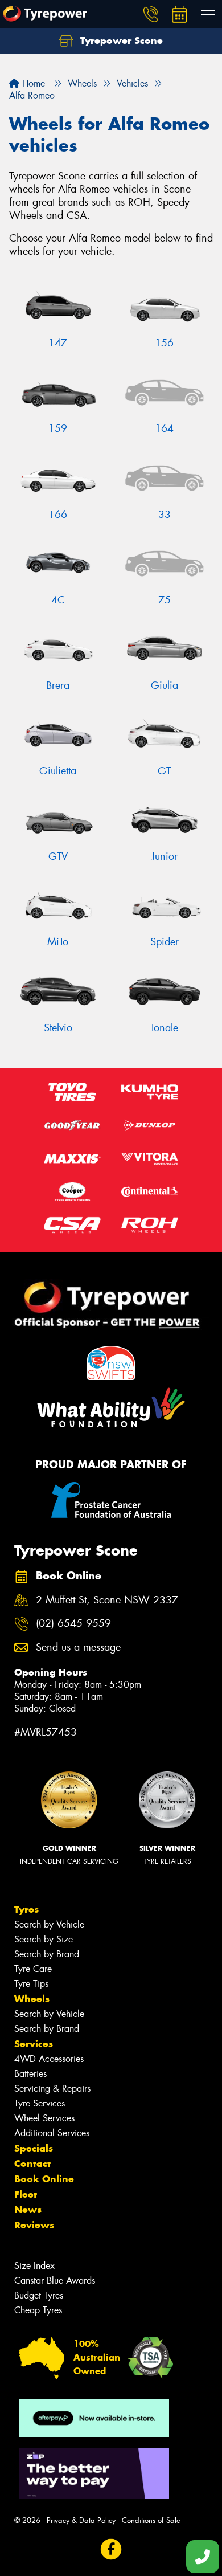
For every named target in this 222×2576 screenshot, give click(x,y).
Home (32, 83)
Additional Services (52, 2133)
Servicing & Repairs (52, 2089)
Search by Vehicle (49, 1924)
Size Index (34, 2266)
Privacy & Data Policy (81, 2520)
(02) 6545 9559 (73, 1624)
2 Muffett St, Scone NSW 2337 (107, 1600)
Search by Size (44, 1939)
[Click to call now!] (151, 14)
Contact (32, 2163)
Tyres (26, 1909)
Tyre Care (33, 1969)
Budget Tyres (39, 2295)
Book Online (44, 2179)
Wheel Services (44, 2118)
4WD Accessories (49, 2059)
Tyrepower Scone (120, 40)
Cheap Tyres (38, 2310)
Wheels (32, 1999)
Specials (34, 2148)
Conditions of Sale (151, 2520)
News (28, 2210)
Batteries (30, 2074)
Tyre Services (40, 2103)
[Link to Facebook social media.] (111, 2550)
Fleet (26, 2194)
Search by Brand (47, 1954)
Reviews (34, 2225)
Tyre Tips (31, 1984)
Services (34, 2044)
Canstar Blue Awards (55, 2281)
